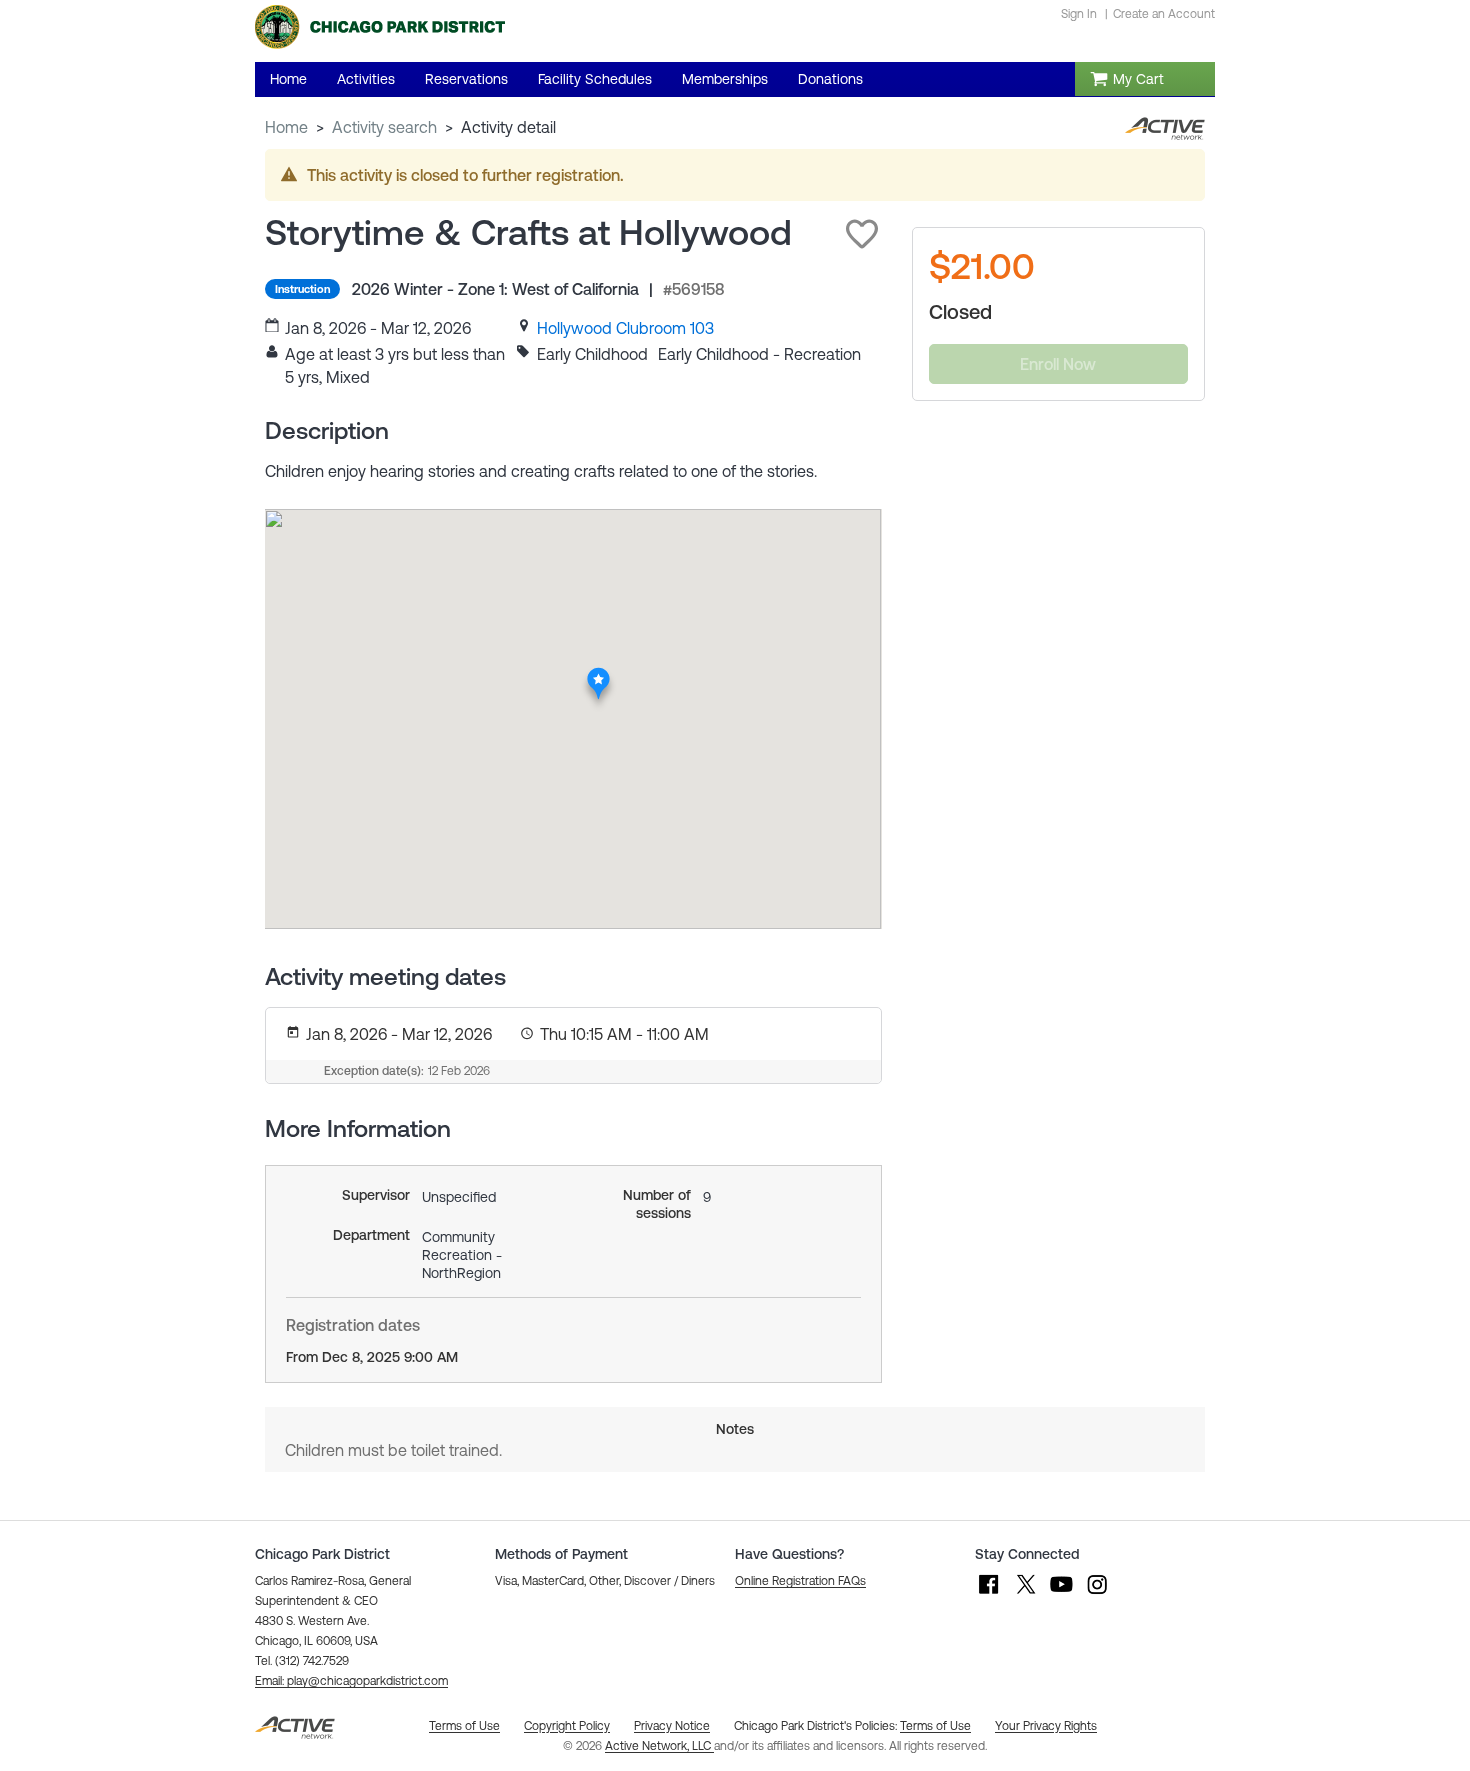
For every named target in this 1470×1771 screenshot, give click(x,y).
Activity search (384, 127)
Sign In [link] (1079, 14)
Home (286, 127)
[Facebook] (989, 1594)
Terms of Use (935, 1726)
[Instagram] (1097, 1594)
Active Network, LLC (659, 1746)
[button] (862, 234)
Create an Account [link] (1164, 14)
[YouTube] (1061, 1594)
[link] (625, 328)
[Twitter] (1025, 1594)
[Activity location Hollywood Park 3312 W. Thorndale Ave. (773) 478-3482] (598, 674)
